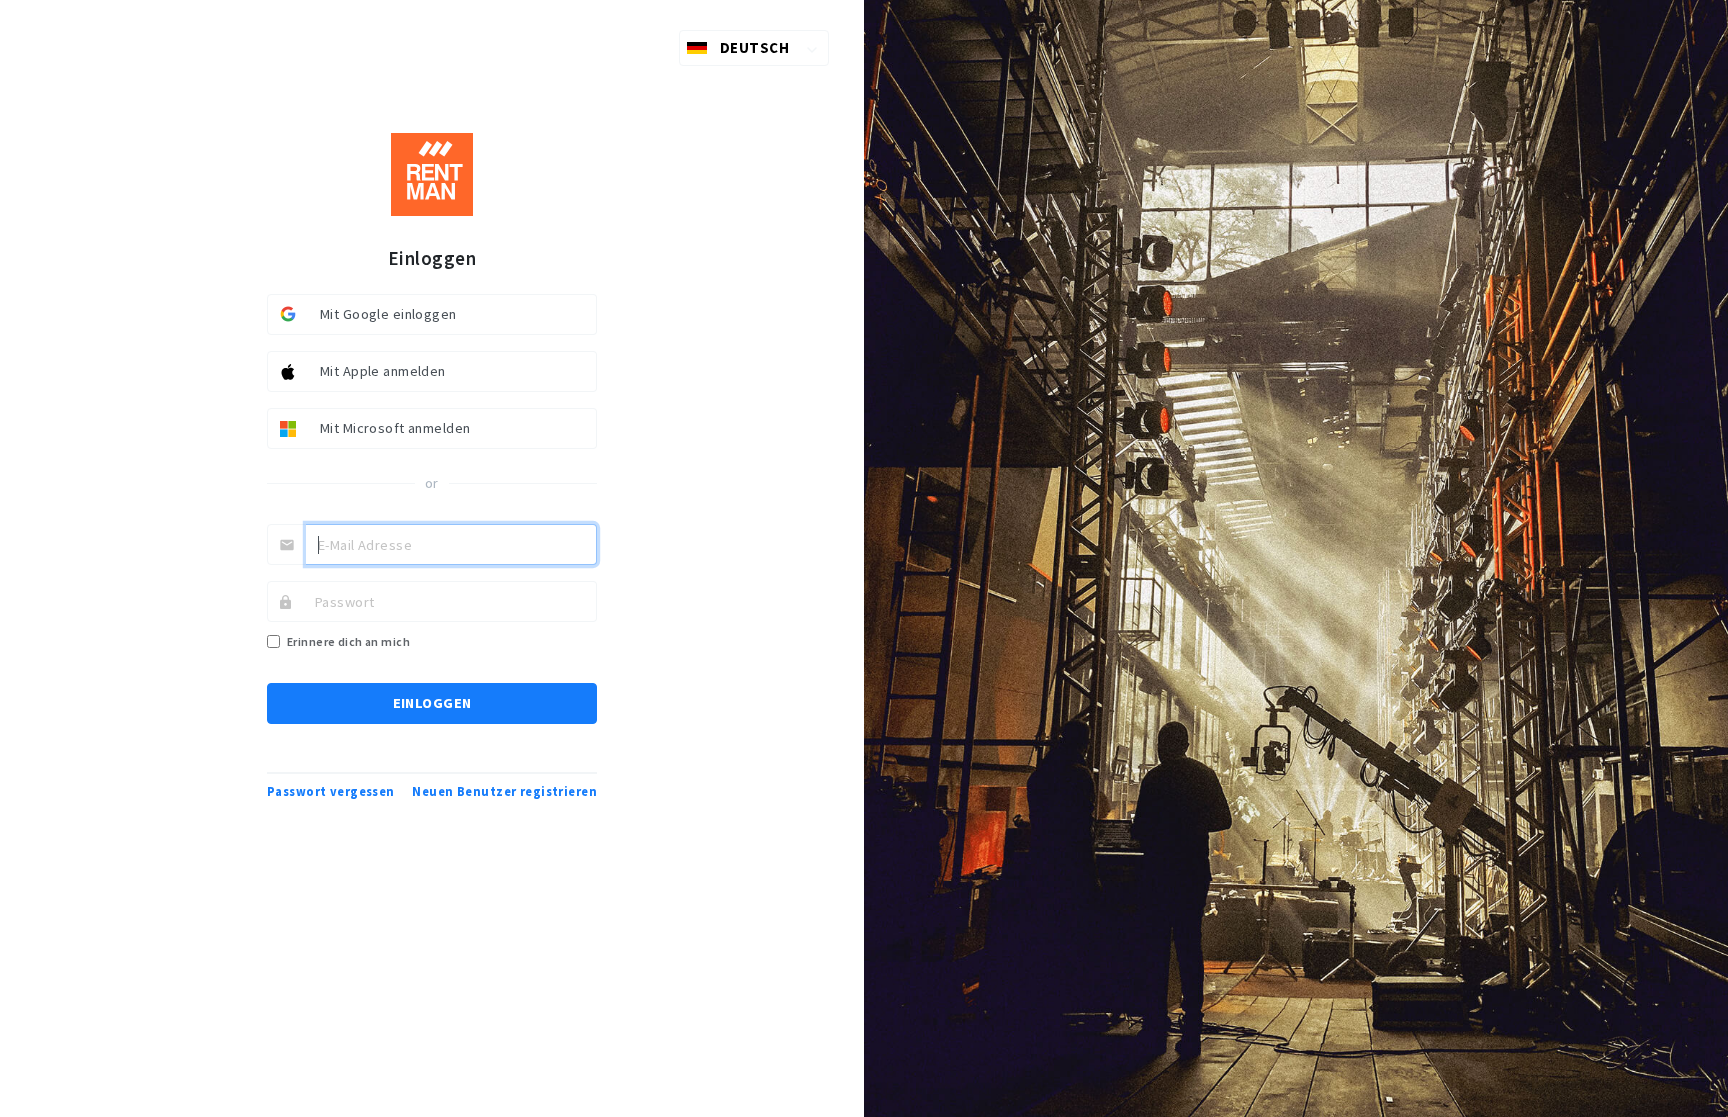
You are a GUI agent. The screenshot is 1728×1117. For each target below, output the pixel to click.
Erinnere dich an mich (348, 641)
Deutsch (754, 47)
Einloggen (432, 703)
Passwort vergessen (331, 791)
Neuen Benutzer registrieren (504, 791)
